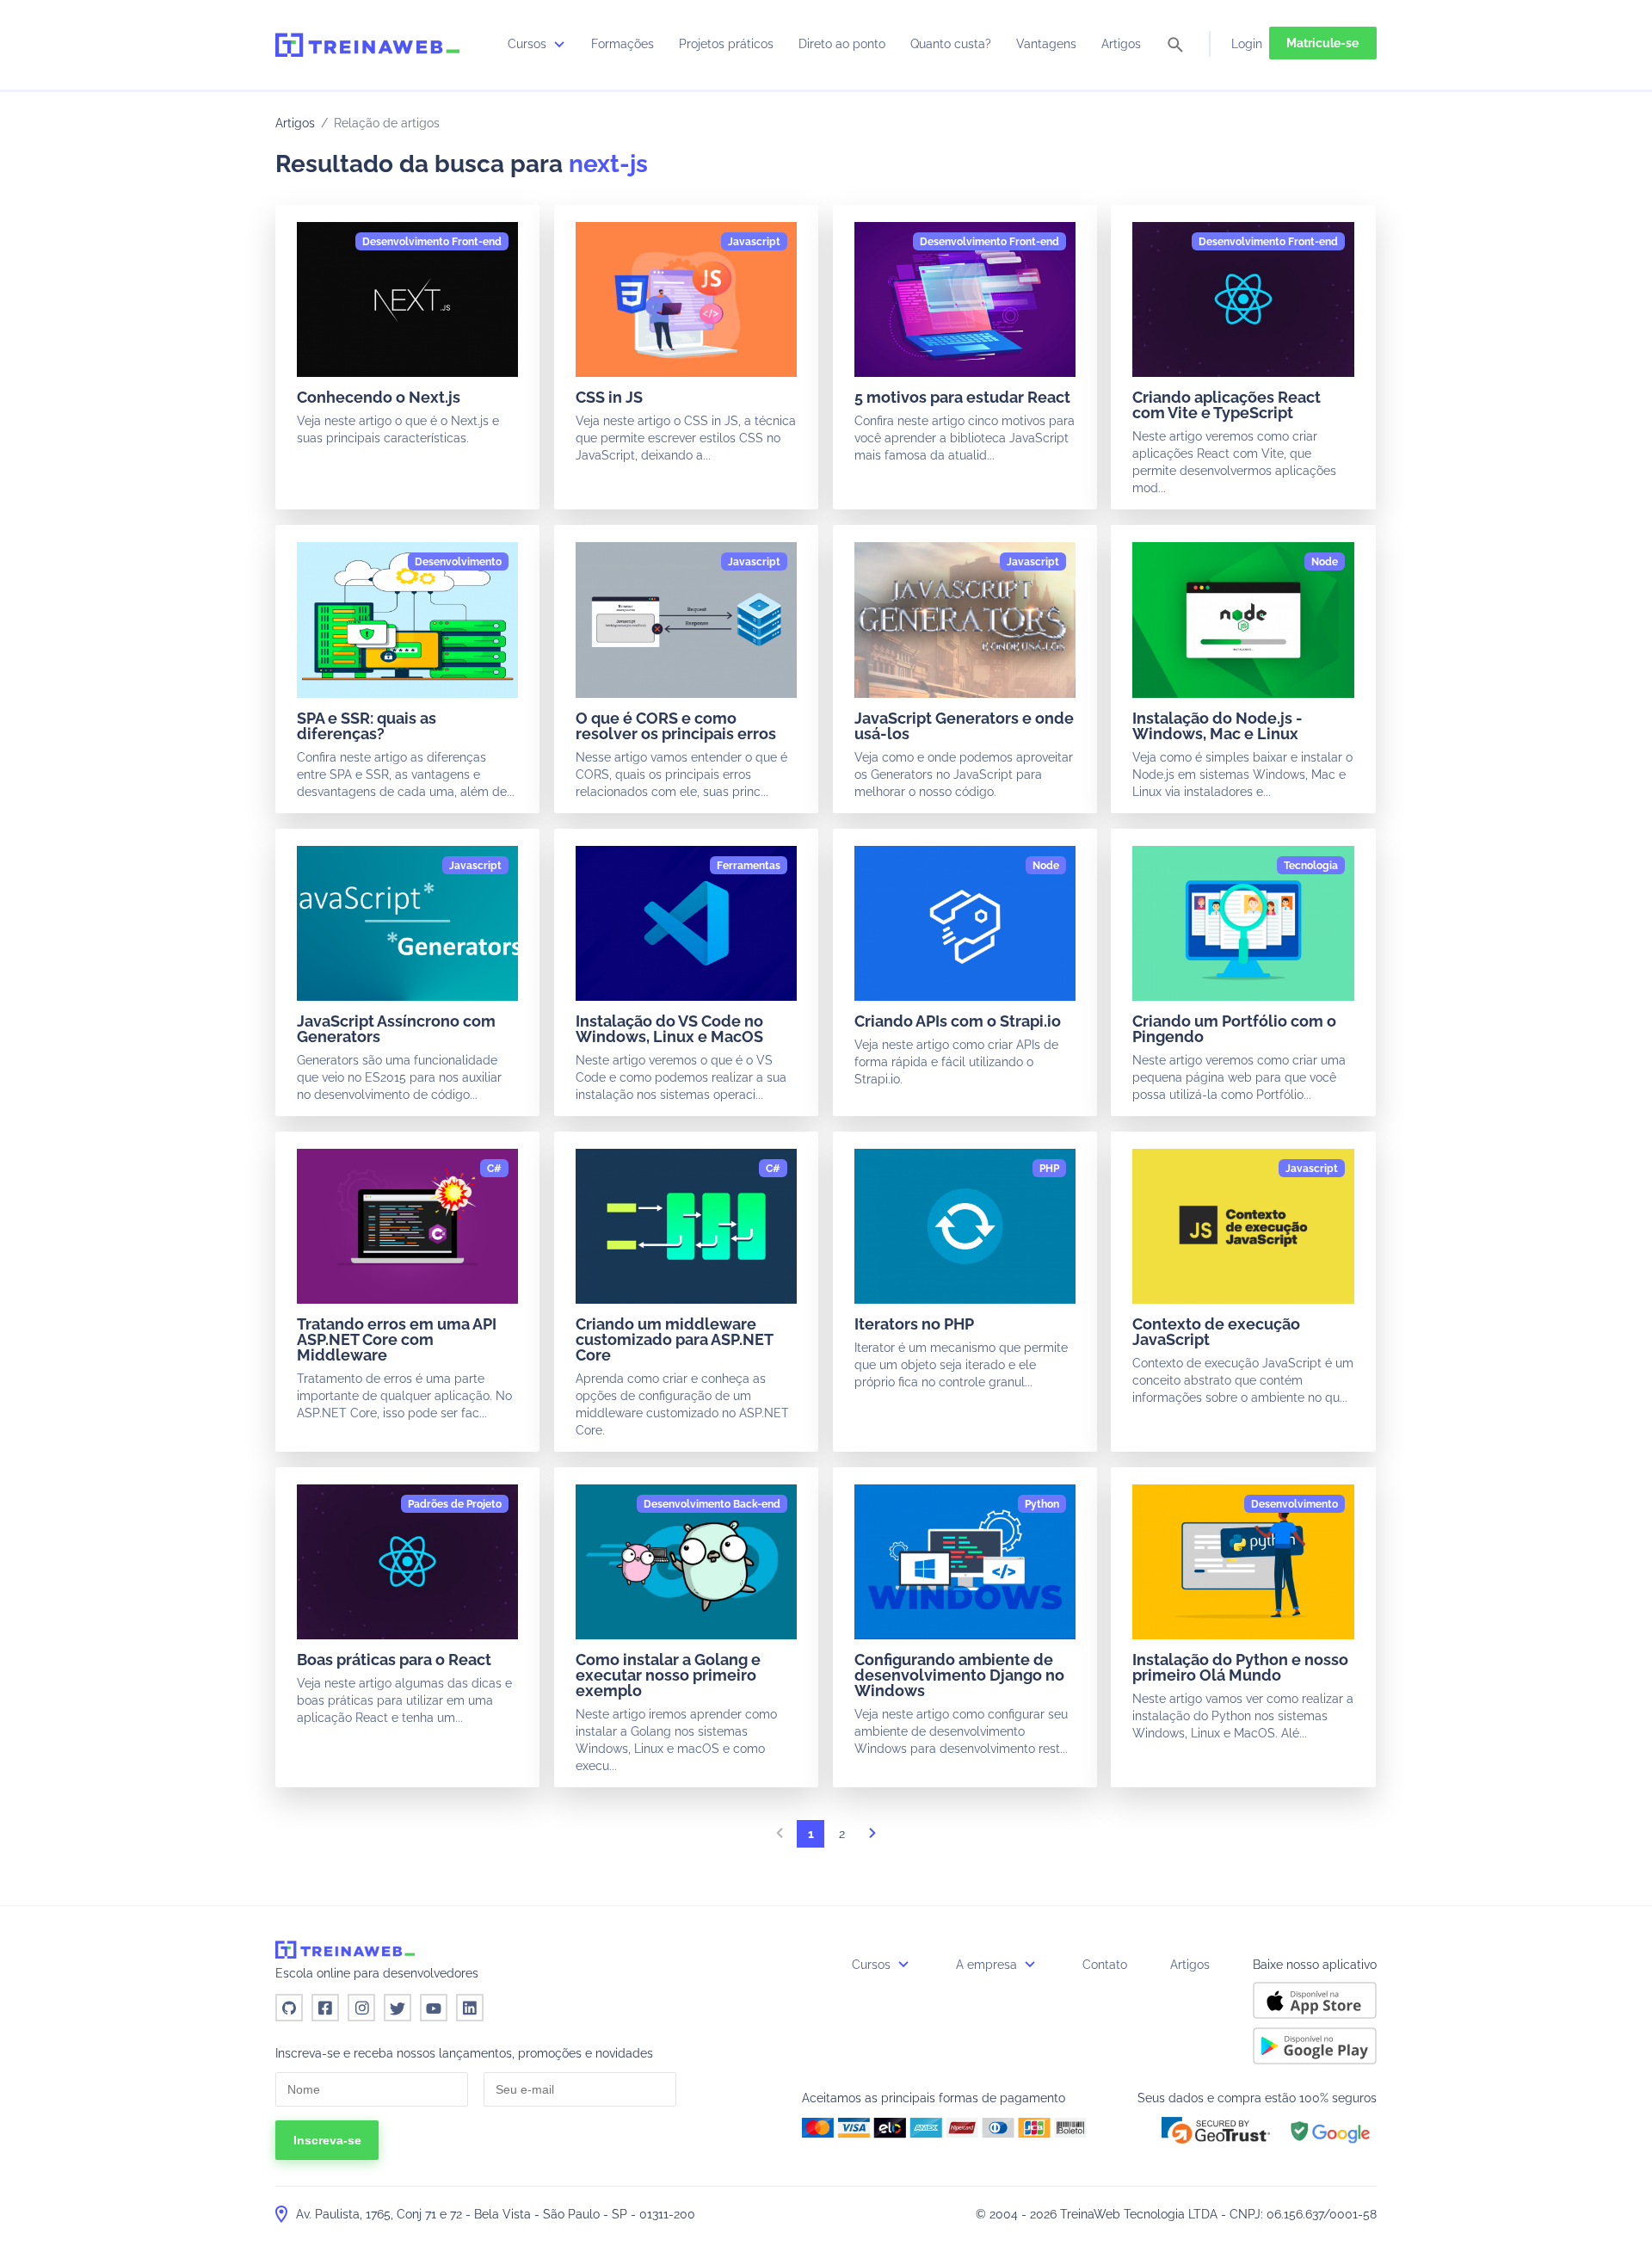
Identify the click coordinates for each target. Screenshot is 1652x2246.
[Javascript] (754, 242)
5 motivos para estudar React (962, 397)
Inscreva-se (327, 2140)
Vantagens (1046, 44)
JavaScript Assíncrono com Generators (396, 1029)
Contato (1105, 1965)
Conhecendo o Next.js (379, 397)
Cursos (529, 44)
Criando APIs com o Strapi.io (958, 1021)
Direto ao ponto (842, 44)
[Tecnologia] (1311, 866)
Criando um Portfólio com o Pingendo (1234, 1029)
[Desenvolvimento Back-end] (712, 1504)
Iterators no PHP (914, 1324)
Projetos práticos (726, 44)
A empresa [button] (988, 1965)
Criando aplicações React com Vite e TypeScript (1227, 405)
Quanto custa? (951, 44)
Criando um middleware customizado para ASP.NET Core (674, 1339)
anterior (780, 1838)
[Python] (1042, 1504)
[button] (1216, 2130)
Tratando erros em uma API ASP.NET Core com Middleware (397, 1339)
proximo (872, 1838)
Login (1247, 44)
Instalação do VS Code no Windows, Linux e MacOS (669, 1029)
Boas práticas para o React (394, 1660)
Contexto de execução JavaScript (1216, 1332)
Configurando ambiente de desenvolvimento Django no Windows (959, 1675)
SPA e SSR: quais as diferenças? (367, 726)
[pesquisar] (1175, 46)
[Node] (1325, 562)
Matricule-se (1322, 43)
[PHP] (1049, 1169)
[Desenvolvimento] (458, 562)
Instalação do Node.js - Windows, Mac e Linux (1217, 726)
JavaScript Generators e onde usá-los (964, 726)
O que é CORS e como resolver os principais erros (676, 726)
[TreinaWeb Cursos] (367, 45)
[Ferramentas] (749, 866)
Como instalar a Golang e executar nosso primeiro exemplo (668, 1675)
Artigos (1121, 44)
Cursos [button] (873, 1965)
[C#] (494, 1169)
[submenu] (559, 44)
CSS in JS (609, 397)
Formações (623, 44)
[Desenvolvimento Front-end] (432, 242)
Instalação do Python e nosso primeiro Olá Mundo (1240, 1667)
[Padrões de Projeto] (455, 1504)
